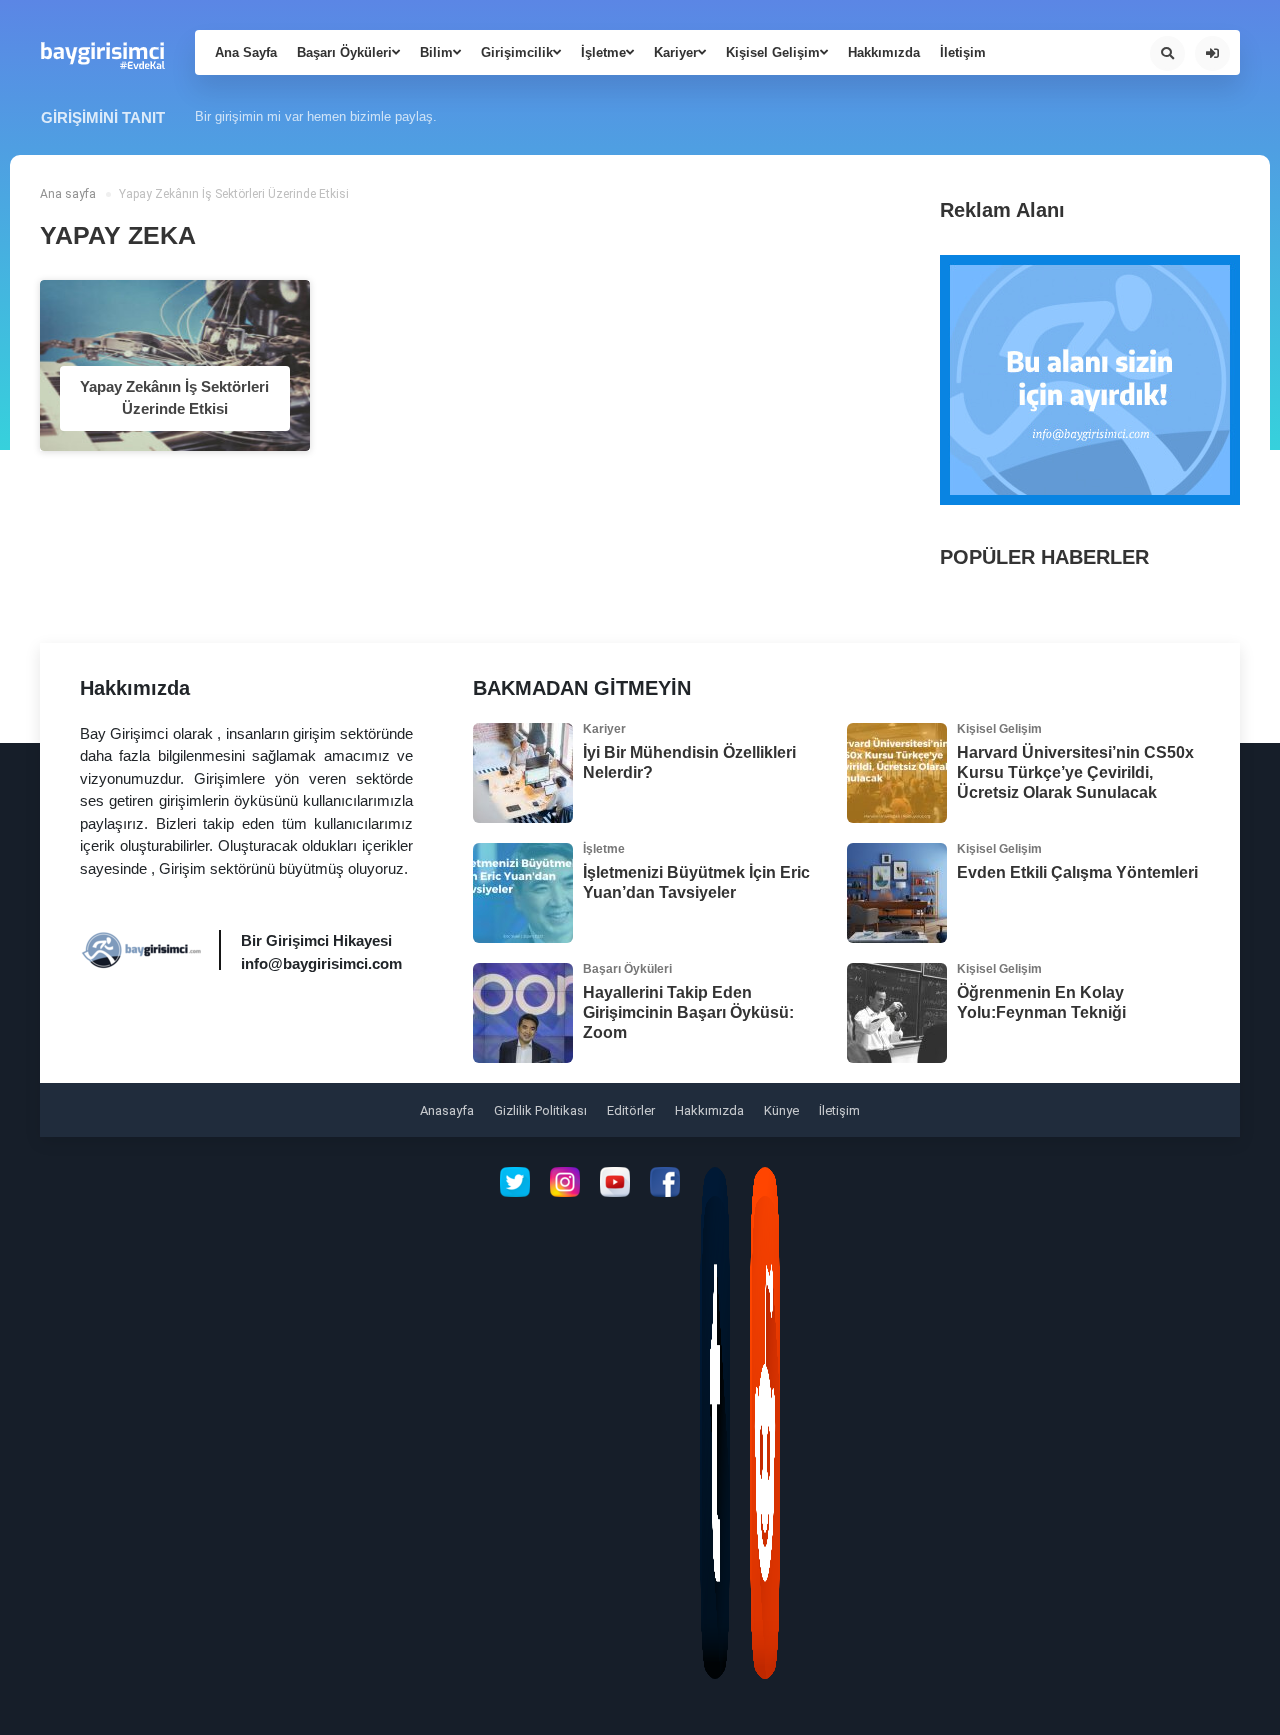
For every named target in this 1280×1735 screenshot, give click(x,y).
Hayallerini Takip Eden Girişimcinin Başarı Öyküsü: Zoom (688, 1012)
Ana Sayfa (246, 52)
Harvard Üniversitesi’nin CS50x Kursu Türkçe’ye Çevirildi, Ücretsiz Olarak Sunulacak (1075, 772)
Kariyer (676, 52)
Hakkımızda (884, 52)
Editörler (631, 1110)
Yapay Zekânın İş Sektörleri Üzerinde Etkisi (174, 398)
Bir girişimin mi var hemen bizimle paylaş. (316, 116)
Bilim (436, 52)
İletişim (963, 52)
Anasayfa (447, 1110)
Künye (781, 1110)
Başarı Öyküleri (344, 52)
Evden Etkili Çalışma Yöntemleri (1077, 872)
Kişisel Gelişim (773, 52)
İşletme (603, 52)
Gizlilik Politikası (540, 1110)
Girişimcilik (517, 52)
